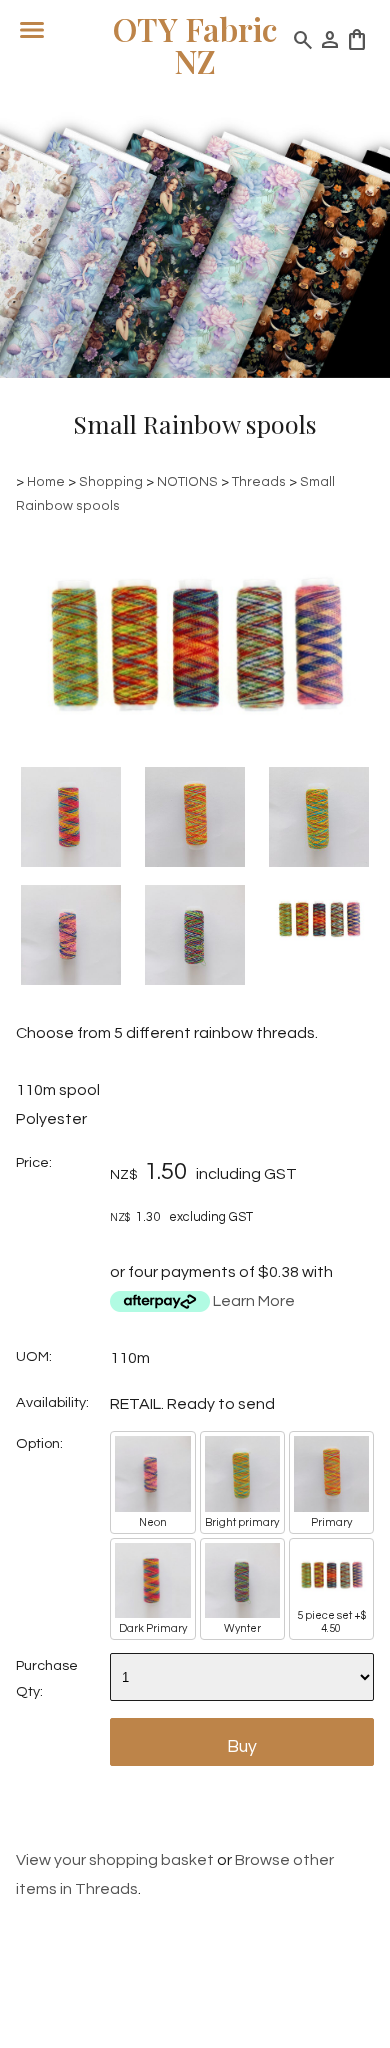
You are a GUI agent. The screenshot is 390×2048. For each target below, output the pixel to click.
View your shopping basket (115, 1860)
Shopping (111, 482)
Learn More (254, 1301)
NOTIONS (187, 482)
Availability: (52, 1402)
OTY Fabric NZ (195, 44)
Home (46, 482)
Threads (259, 482)
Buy (242, 1747)
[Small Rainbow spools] (195, 755)
